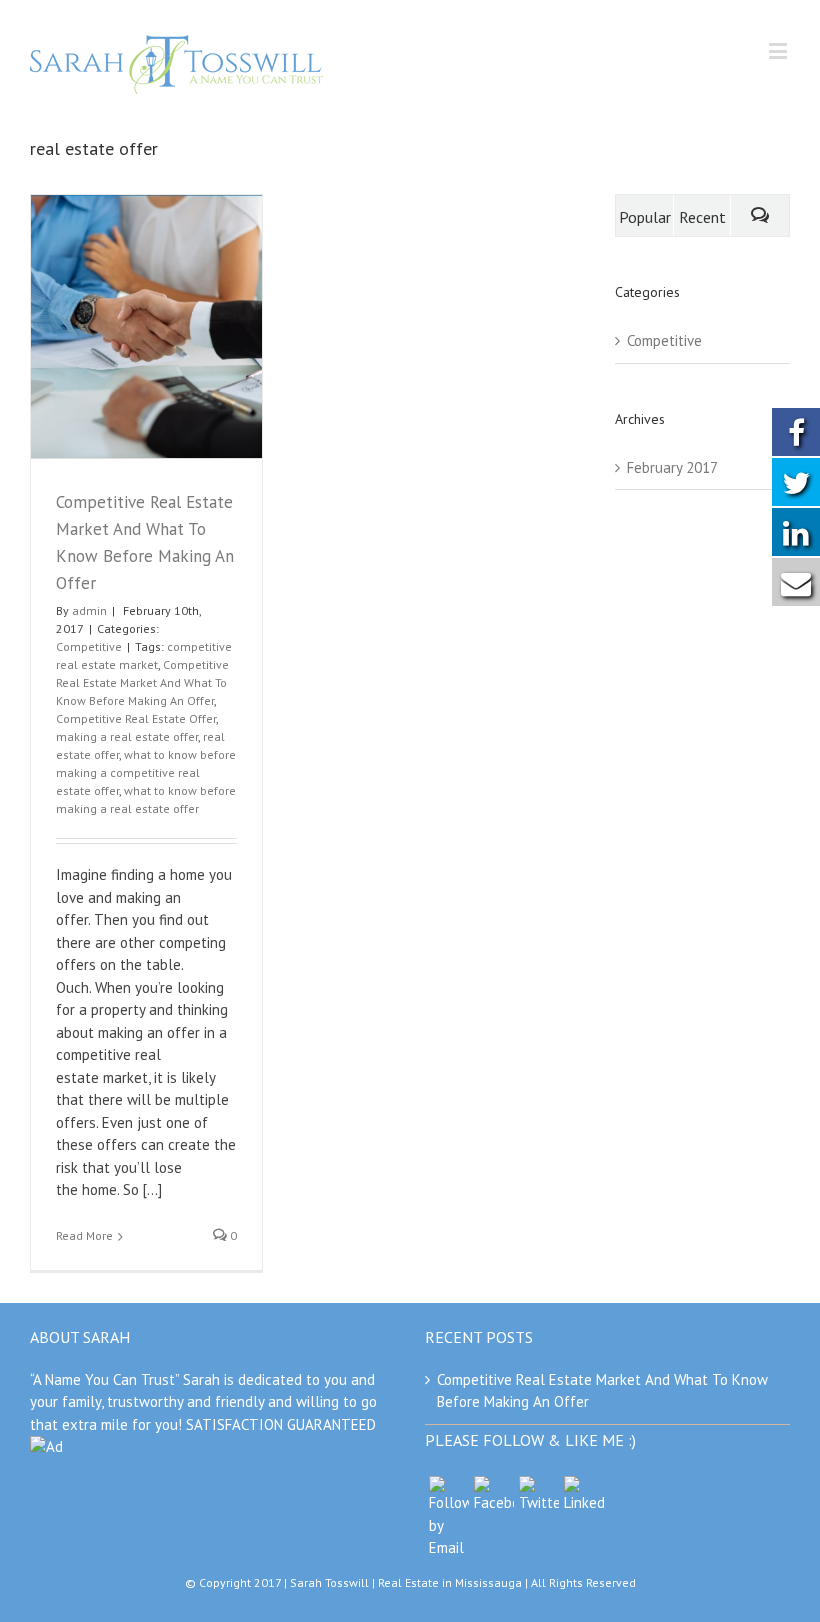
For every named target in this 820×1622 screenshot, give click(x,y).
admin (89, 610)
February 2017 (672, 467)
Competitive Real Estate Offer (136, 718)
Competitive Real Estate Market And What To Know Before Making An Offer (142, 682)
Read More (84, 1235)
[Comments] (760, 215)
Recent (702, 217)
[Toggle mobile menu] (779, 50)
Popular (645, 217)
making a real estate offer (127, 736)
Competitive (89, 646)
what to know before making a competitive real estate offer (146, 772)
